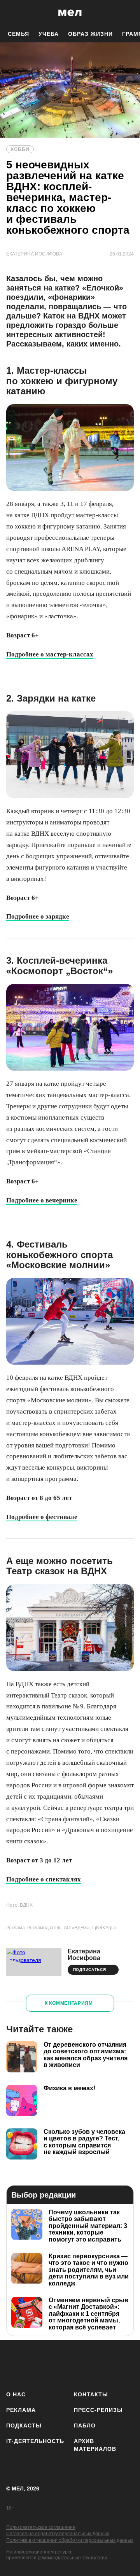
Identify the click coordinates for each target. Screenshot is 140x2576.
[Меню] (128, 13)
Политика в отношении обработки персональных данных (70, 2540)
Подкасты (24, 2425)
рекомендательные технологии (73, 2558)
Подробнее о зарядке (38, 916)
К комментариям (69, 2003)
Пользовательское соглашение (41, 2527)
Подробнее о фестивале (42, 1517)
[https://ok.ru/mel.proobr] (129, 2364)
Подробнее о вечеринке (42, 1200)
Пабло (85, 2425)
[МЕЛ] (70, 13)
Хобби (20, 149)
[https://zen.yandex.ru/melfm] (38, 2364)
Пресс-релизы (98, 2410)
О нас (16, 2394)
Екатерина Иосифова (84, 1955)
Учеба (49, 34)
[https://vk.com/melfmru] (60, 2364)
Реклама (21, 2410)
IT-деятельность (35, 2441)
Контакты (91, 2394)
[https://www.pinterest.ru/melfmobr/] (106, 2364)
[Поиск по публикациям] (12, 13)
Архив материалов (95, 2445)
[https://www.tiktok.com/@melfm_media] (83, 2364)
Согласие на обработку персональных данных (58, 2534)
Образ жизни (90, 34)
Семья (18, 34)
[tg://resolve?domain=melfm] (15, 2364)
